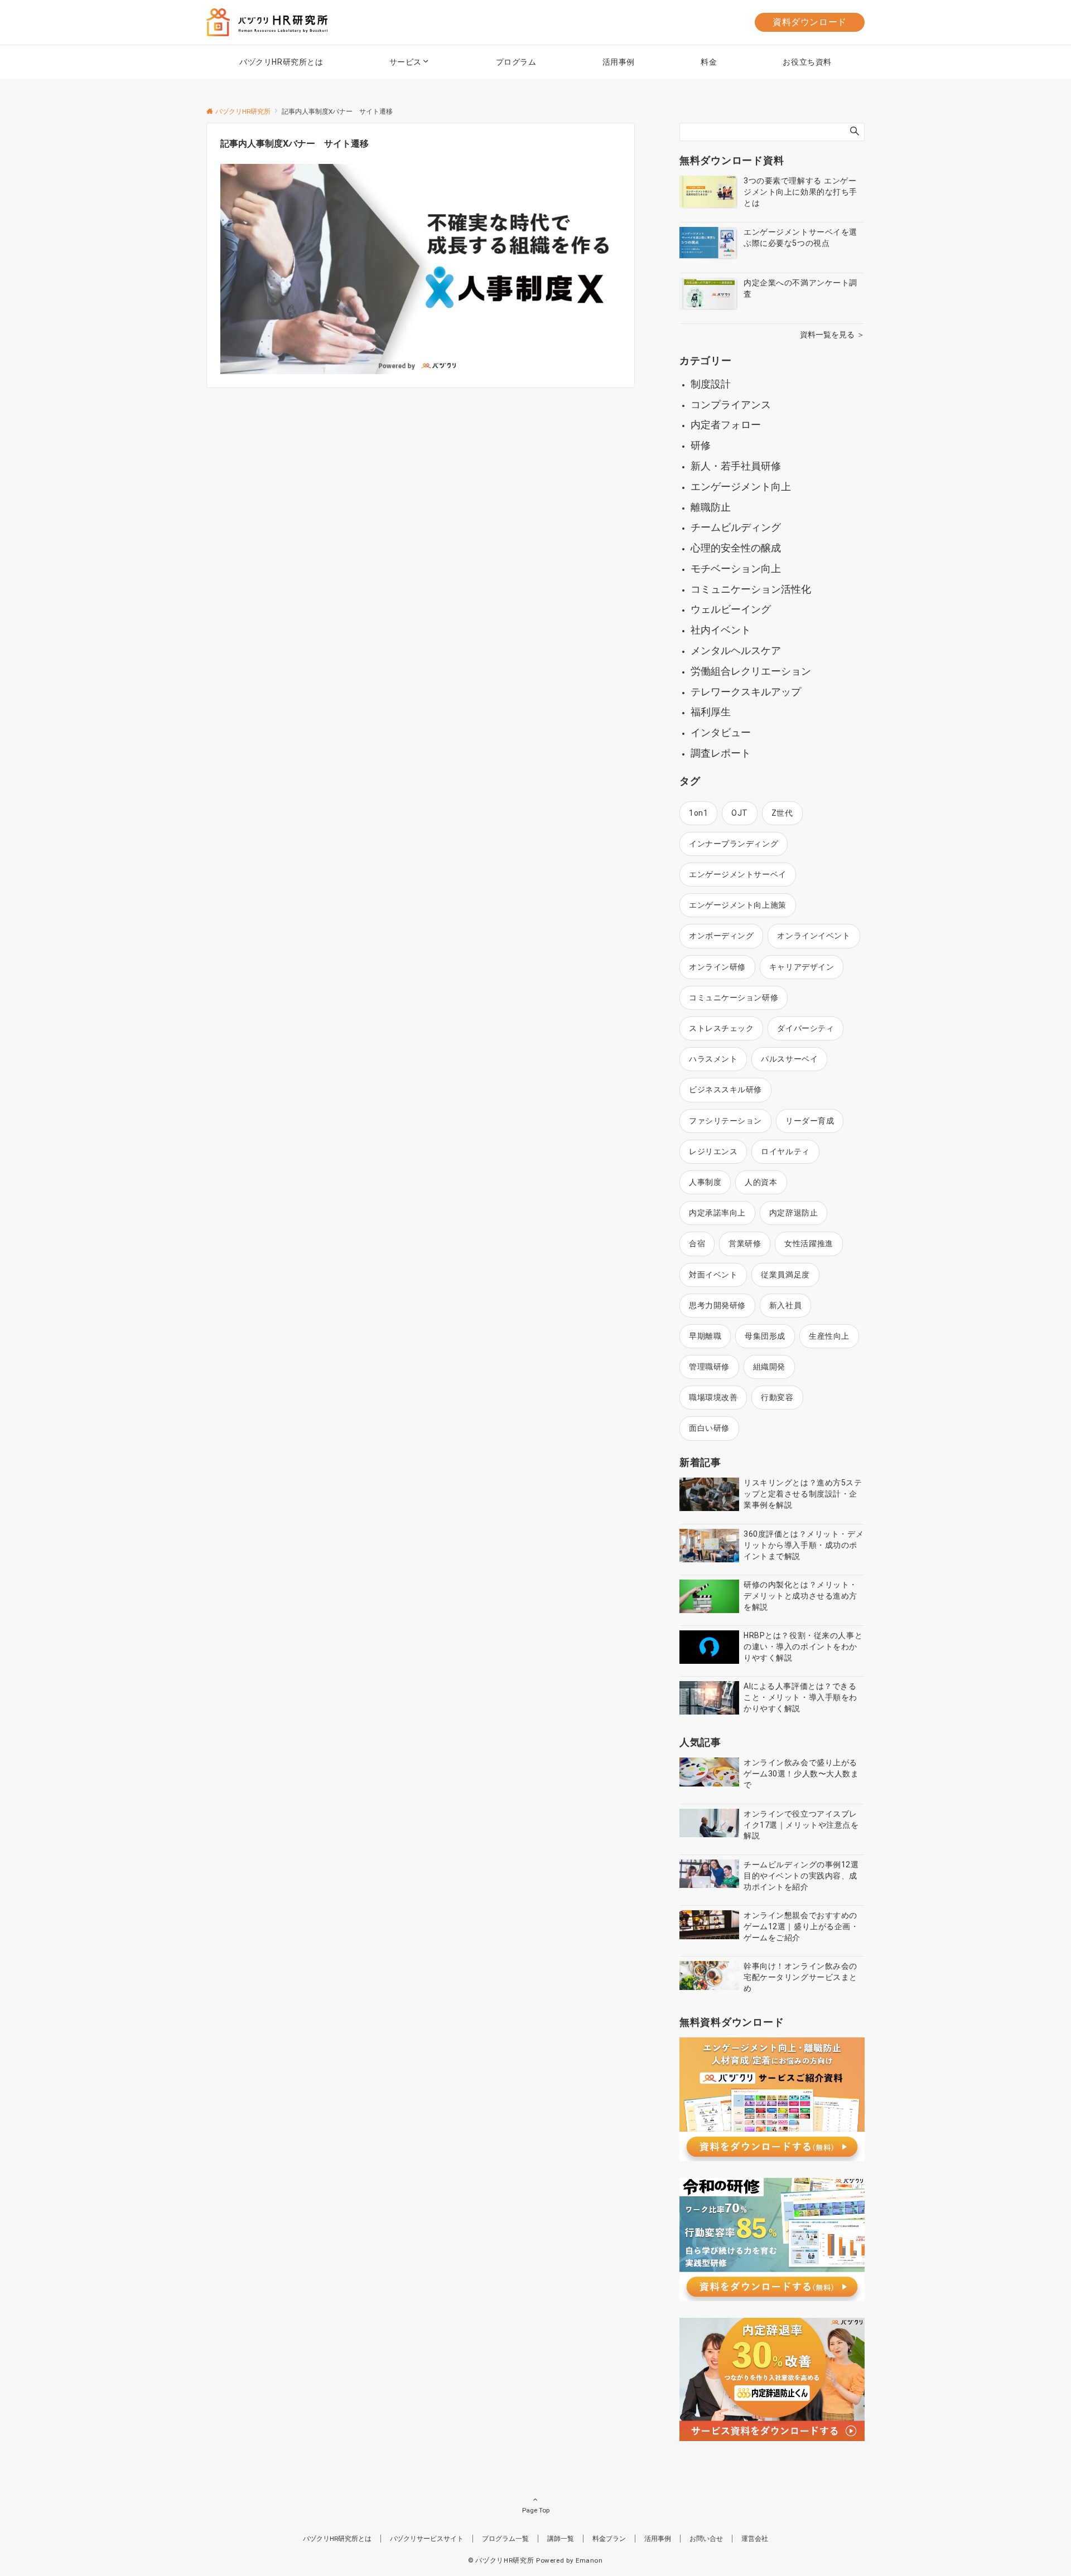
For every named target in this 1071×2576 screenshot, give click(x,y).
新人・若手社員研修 (736, 466)
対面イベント (713, 1275)
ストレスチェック (721, 1028)
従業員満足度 (785, 1275)
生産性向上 (829, 1336)
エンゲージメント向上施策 (738, 905)
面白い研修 (709, 1428)
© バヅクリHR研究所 (501, 2560)
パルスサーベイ (789, 1059)
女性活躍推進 (809, 1243)
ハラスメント (713, 1059)
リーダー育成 (810, 1121)
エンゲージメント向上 (741, 486)
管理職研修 (709, 1367)
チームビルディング (736, 527)
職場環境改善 (713, 1397)
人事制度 (705, 1182)
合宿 (697, 1243)
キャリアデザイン (802, 967)
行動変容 (777, 1397)
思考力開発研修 (717, 1305)
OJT (740, 813)
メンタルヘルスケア (736, 650)
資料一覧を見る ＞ (832, 335)
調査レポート (721, 753)
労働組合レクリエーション (751, 671)
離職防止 (711, 507)
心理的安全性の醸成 (736, 548)
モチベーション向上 (736, 568)
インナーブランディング (734, 844)
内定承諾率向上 (717, 1213)
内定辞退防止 (793, 1213)
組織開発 (769, 1367)
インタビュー (721, 732)
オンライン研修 (717, 967)
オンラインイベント (814, 936)
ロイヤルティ (785, 1151)
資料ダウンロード (810, 22)
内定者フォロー (726, 425)
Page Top (536, 2510)
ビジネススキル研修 (725, 1090)
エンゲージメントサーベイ (738, 874)
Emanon (589, 2560)
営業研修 (745, 1243)
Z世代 (782, 813)
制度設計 (711, 384)
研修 (701, 445)
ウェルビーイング (731, 609)
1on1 (698, 813)
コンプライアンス (731, 405)
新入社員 (785, 1305)
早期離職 (705, 1336)
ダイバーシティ (805, 1028)
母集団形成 (765, 1336)
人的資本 (761, 1182)
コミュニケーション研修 (734, 998)
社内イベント (721, 630)
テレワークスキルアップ (746, 692)
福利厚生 (711, 712)
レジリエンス (713, 1151)
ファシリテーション (725, 1121)
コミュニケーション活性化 (751, 589)
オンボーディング (721, 936)
